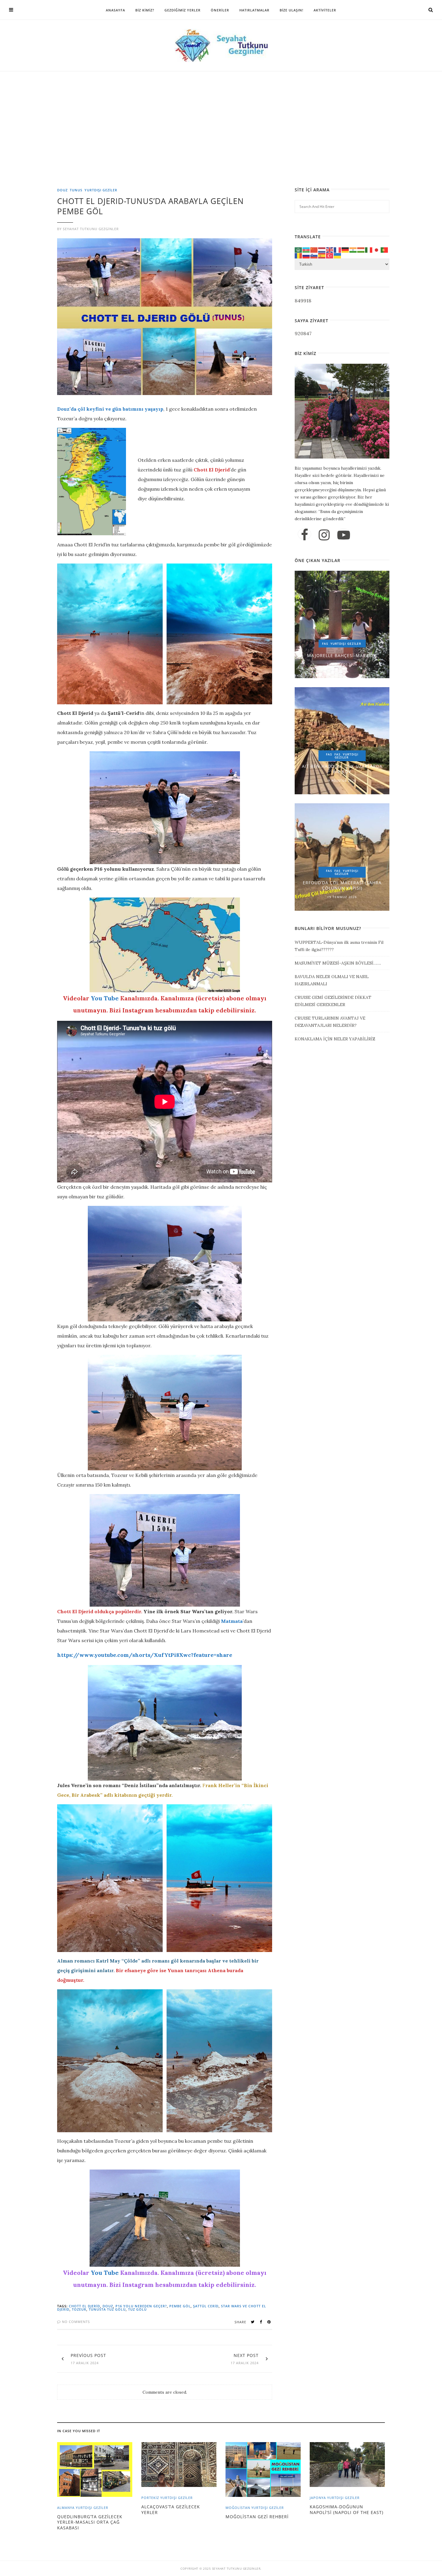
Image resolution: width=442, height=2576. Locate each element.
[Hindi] (353, 249)
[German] (345, 249)
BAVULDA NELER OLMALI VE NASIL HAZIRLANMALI (332, 980)
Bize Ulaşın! (292, 10)
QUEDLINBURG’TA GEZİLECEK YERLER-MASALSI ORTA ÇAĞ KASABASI (90, 2522)
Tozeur (79, 2309)
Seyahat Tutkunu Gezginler (91, 229)
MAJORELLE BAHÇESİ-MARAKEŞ (342, 655)
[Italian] (369, 249)
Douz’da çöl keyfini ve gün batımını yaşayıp (110, 409)
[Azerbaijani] (306, 249)
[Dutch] (322, 249)
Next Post (246, 2355)
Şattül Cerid (206, 2306)
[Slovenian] (314, 255)
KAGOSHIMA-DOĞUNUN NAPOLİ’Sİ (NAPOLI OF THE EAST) (347, 2509)
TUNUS (76, 190)
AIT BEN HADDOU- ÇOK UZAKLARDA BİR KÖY (342, 769)
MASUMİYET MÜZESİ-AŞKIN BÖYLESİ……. (338, 963)
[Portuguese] (385, 249)
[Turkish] (330, 255)
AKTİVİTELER (325, 10)
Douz (62, 190)
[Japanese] (377, 249)
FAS (325, 644)
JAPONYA (318, 2498)
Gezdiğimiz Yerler (183, 10)
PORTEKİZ (150, 2498)
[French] (338, 249)
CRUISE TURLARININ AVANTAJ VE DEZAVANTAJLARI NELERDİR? (330, 1022)
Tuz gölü (137, 2309)
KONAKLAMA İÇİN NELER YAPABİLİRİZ (335, 1039)
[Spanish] (322, 255)
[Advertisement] (223, 143)
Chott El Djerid (84, 2306)
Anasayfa (115, 10)
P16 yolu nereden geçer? (141, 2306)
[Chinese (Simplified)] (314, 249)
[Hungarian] (361, 249)
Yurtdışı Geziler (101, 190)
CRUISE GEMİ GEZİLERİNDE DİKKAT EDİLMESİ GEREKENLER (333, 1001)
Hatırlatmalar (254, 10)
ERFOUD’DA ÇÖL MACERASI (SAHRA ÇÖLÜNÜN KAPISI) (342, 885)
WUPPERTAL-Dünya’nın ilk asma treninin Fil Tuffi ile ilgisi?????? (339, 946)
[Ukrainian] (338, 255)
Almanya (66, 2508)
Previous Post (88, 2355)
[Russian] (306, 255)
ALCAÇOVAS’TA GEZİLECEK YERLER (171, 2509)
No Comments (75, 2322)
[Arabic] (299, 249)
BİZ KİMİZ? (145, 10)
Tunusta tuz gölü (107, 2309)
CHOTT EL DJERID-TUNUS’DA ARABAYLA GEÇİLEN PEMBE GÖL (150, 206)
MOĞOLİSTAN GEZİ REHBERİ (257, 2517)
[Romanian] (299, 255)
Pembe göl (180, 2306)
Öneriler (220, 10)
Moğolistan (238, 2508)
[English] (330, 249)
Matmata (232, 1621)
